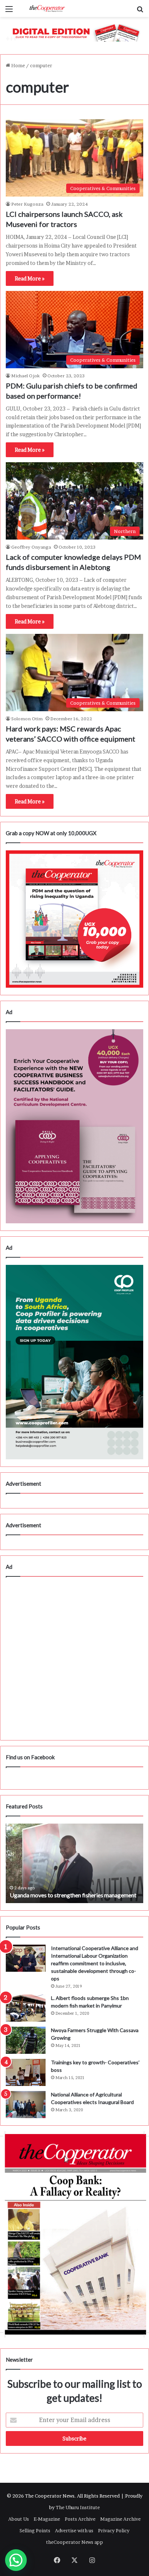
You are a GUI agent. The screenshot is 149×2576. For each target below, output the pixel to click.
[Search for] (140, 11)
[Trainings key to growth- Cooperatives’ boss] (26, 2072)
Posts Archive (80, 2519)
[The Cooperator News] (47, 8)
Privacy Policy (114, 2530)
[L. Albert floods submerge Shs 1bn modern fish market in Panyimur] (26, 2008)
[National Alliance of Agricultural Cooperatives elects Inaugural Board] (26, 2105)
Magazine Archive (120, 2519)
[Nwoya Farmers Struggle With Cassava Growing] (26, 2040)
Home (18, 65)
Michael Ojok (25, 376)
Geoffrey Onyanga (31, 547)
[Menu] (9, 11)
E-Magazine (47, 2519)
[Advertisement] (74, 1658)
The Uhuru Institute (78, 2507)
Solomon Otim (27, 719)
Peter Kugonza (27, 204)
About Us (19, 2519)
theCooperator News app (74, 2542)
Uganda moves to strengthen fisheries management (73, 1895)
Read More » (30, 278)
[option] (74, 1863)
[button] (16, 2560)
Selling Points (35, 2530)
